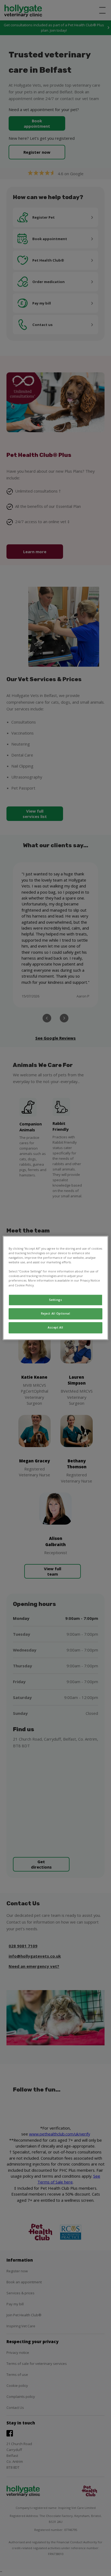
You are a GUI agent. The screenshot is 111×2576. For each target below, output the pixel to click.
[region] (55, 1288)
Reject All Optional (56, 1314)
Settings (56, 1300)
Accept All (55, 1328)
